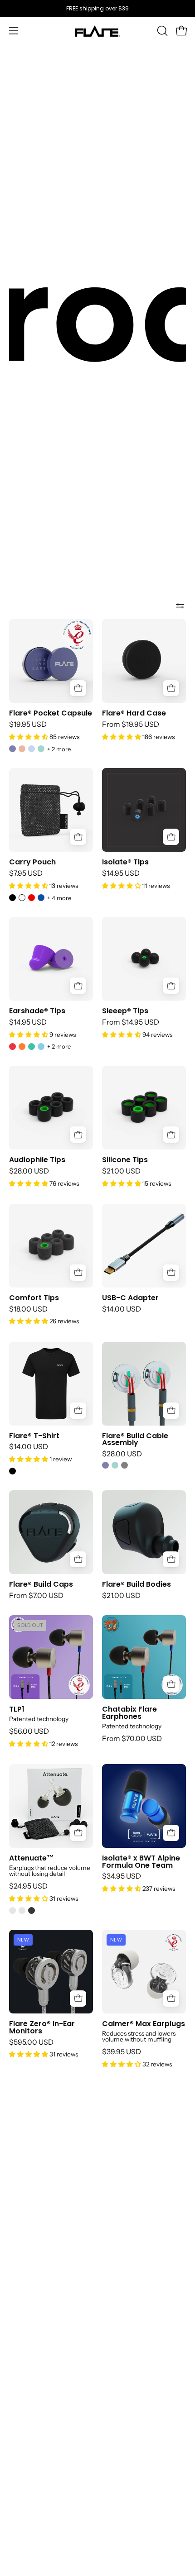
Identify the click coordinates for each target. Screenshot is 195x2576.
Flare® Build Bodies (136, 1584)
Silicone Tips (125, 1160)
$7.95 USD (26, 873)
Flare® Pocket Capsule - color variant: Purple (12, 749)
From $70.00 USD (132, 1739)
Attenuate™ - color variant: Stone (22, 1911)
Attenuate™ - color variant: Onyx (32, 1911)
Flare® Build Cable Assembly (135, 1440)
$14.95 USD (121, 873)
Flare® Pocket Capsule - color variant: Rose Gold (22, 749)
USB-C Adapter (130, 1298)
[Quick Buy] (78, 688)
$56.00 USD (29, 1732)
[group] (97, 9)
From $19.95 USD (131, 725)
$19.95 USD (28, 725)
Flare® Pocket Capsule (51, 713)
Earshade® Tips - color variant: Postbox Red (12, 1047)
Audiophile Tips (37, 1160)
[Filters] (180, 606)
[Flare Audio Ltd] (97, 31)
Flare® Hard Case (134, 713)
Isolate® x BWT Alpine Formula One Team (141, 1862)
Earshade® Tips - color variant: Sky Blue (41, 1047)
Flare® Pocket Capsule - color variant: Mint (41, 749)
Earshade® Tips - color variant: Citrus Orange (22, 1047)
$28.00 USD (29, 1171)
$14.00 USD (122, 1309)
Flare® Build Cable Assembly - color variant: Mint (115, 1465)
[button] (161, 31)
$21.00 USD (121, 1171)
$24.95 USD (28, 1886)
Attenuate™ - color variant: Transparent (12, 1911)
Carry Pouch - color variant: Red (32, 898)
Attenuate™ (32, 1858)
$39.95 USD (122, 2052)
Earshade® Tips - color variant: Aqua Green (32, 1047)
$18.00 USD (28, 1309)
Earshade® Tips (37, 1011)
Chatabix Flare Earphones (129, 1713)
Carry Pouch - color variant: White (22, 898)
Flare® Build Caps (41, 1584)
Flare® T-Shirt (34, 1436)
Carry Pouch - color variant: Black (12, 898)
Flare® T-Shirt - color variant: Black (12, 1471)
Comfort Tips (34, 1298)
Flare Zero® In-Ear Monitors (42, 2027)
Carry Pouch (32, 862)
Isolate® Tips (125, 862)
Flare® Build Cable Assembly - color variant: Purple (105, 1465)
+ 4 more (59, 898)
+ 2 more (59, 749)
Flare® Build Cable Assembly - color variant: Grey (124, 1465)
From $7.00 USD (36, 1596)
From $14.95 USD (131, 1022)
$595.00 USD (31, 2042)
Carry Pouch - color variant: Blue (41, 898)
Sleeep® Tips (125, 1011)
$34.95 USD (122, 1876)
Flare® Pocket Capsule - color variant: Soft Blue (32, 749)
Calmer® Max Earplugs (144, 2024)
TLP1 (17, 1709)
